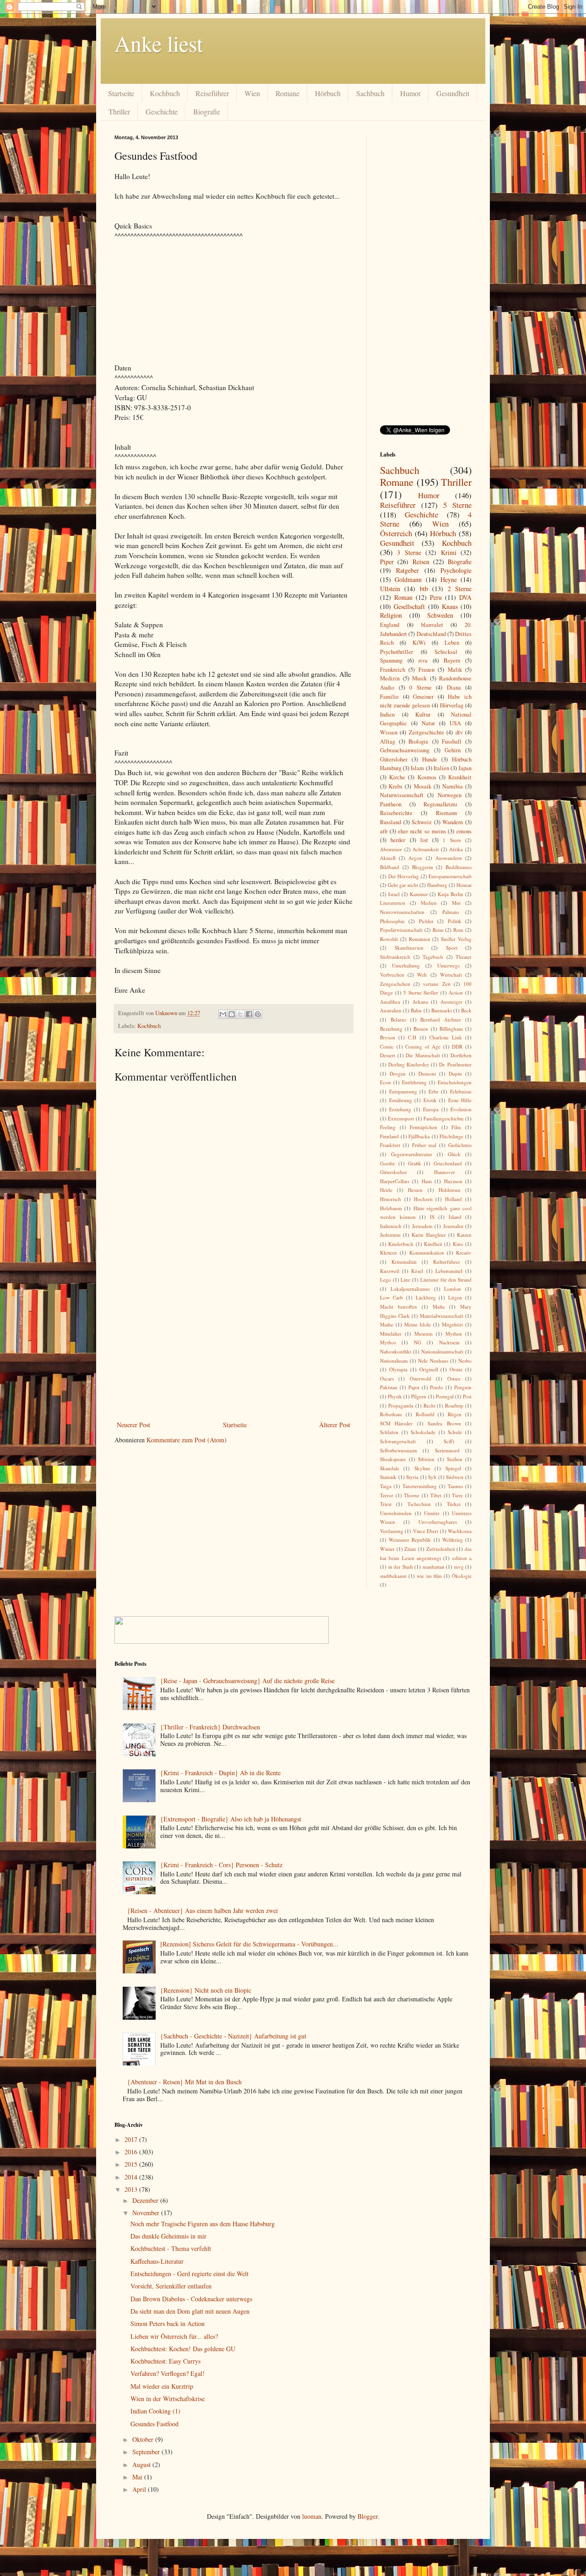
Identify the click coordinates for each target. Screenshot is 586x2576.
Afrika (456, 849)
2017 (132, 2139)
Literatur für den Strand (446, 1280)
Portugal (445, 1396)
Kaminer (419, 894)
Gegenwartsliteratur (412, 1154)
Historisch (391, 1199)
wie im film (429, 1576)
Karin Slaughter (429, 1235)
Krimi (449, 552)
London (453, 1289)
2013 (132, 2189)
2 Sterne (460, 589)
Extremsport (401, 1118)
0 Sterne (421, 687)
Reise (438, 930)
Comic (387, 1046)
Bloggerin (423, 867)
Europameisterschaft (450, 876)
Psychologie (456, 570)
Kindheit (433, 1244)
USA (455, 723)
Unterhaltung (406, 965)
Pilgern (419, 1396)
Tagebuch (433, 957)
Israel (394, 894)
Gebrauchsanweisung (405, 750)
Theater (464, 957)
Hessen (415, 1190)
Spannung (391, 660)
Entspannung (403, 1091)
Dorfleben (461, 1055)
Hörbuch (328, 93)
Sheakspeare (393, 1459)
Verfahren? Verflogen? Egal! (168, 2373)
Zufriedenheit (441, 1549)
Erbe (434, 1091)
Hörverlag (452, 705)
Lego (385, 1280)
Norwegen (450, 795)
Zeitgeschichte (426, 732)
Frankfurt (390, 1145)
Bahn (416, 1010)
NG (418, 1342)
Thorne (412, 1495)
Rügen (455, 1414)
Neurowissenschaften (402, 912)
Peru (436, 597)
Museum (423, 1334)
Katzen (464, 1235)
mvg (459, 1567)
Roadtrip (454, 1405)
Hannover (445, 1172)
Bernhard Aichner (441, 1019)
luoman (312, 2516)
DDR (457, 1046)
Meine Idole (418, 1324)
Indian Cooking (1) (155, 2411)
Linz (405, 1280)
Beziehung (391, 1029)
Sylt (432, 1477)
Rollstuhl (425, 1414)
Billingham (451, 1029)
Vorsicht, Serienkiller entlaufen (171, 2286)
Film (456, 1127)
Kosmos (427, 777)
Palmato (451, 912)
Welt (422, 975)
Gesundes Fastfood (155, 2424)
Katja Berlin (450, 894)
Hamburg (437, 885)
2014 (132, 2177)
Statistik (388, 1477)
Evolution (461, 1109)
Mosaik (423, 786)
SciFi (449, 1441)
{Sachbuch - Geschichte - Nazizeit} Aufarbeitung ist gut (233, 2036)
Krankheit (460, 777)
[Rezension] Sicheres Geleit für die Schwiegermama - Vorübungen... (249, 1944)
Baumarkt (442, 1010)
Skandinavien (409, 948)
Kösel (417, 1271)
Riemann (446, 813)
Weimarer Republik (410, 1540)
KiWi (419, 643)
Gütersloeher (393, 1172)
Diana (454, 687)
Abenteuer (391, 849)
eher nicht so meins (422, 831)
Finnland (389, 1136)
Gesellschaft (409, 606)
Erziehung (400, 1109)
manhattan (434, 1567)
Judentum (390, 1235)
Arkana (420, 1002)
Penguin (463, 1387)
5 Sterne (457, 505)
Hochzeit (423, 1199)
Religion (391, 615)
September (147, 2452)
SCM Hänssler (396, 1423)
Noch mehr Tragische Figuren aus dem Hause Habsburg (203, 2224)
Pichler (426, 921)
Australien (391, 1010)
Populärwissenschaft (401, 930)
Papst (414, 1387)
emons (464, 831)
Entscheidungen (455, 1082)
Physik (395, 1396)
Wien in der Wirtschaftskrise (168, 2399)
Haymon (453, 1181)
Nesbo (465, 1361)
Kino (458, 1244)
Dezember (146, 2200)
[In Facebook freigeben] (249, 1014)
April (140, 2489)
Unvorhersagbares (438, 1522)
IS (432, 1217)
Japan (465, 768)
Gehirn (453, 750)
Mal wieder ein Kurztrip (162, 2386)
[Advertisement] (233, 1350)
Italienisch (391, 1226)
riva (423, 660)
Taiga (386, 1486)
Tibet (436, 1495)
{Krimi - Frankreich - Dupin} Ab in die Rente (220, 1773)
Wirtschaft (451, 975)
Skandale (390, 1468)
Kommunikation (427, 1253)
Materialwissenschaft (442, 1316)
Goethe (388, 1163)
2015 (132, 2164)
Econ (385, 1082)
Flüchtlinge (451, 1136)
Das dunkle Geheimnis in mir (168, 2236)
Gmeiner (423, 697)
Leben (452, 643)
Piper (387, 562)
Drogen (398, 1073)
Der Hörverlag (404, 876)
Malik (455, 670)
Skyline (422, 1468)
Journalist (453, 1226)
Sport (452, 948)
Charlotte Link (446, 1037)
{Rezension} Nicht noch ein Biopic (206, 1990)
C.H (412, 1037)
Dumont (427, 1073)
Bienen (421, 1029)
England (390, 625)
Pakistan (389, 1387)
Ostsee (454, 1378)
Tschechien (419, 1504)
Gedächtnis (460, 1145)
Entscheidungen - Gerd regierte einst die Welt (190, 2274)
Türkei (454, 1504)
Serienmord (447, 1450)
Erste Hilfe (460, 1100)
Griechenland (448, 1163)
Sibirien (426, 1459)
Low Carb (391, 1297)
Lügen (455, 1297)
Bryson (388, 1037)
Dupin (455, 1073)
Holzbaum (391, 1208)
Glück (454, 1154)
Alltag (388, 742)
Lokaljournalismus (410, 1289)
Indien (387, 715)
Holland (453, 1199)
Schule (455, 1432)
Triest (386, 1504)
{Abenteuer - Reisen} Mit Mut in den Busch (184, 2082)
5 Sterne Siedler (421, 992)
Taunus (455, 1486)
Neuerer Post (133, 1425)
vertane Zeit (437, 984)
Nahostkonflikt (396, 1351)
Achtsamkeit (426, 849)
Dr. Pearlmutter (455, 1064)
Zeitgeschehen (395, 984)
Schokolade (423, 1432)
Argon (415, 858)
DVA (465, 597)
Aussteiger (451, 1002)
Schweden (440, 615)
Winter (387, 1549)
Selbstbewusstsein (399, 1450)
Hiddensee (450, 1190)
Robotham (391, 1414)
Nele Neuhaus (433, 1361)
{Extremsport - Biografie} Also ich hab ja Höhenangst (231, 1819)
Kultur (423, 715)
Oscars (387, 1378)
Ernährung (401, 1100)
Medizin (390, 678)
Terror (387, 1495)
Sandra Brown (444, 1423)
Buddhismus (458, 867)
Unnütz (432, 1513)
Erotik (430, 1100)
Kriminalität (404, 1262)
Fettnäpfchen (423, 1127)
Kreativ (464, 1253)
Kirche (397, 777)
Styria (412, 1477)
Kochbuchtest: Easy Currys (165, 2361)
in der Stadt (401, 1567)
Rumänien (420, 939)
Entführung (414, 1082)
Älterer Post (335, 1425)
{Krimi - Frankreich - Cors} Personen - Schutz (221, 1865)
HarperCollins (395, 1181)
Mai (138, 2477)
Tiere (457, 1495)
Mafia (439, 1307)
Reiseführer (212, 93)
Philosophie (392, 921)
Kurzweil (390, 1271)
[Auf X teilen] (240, 1014)
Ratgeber (407, 570)
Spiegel (453, 1468)
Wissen (389, 732)
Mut (456, 903)
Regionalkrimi (440, 804)
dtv (459, 732)
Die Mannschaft (423, 1055)
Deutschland (431, 634)
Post (467, 1396)
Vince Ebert (426, 1531)
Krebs (396, 786)
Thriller (119, 111)
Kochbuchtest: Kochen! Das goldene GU (183, 2349)
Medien (429, 903)
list (424, 840)
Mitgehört (452, 1324)
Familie (389, 697)
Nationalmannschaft (442, 1351)
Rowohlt (389, 939)
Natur (428, 723)
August (142, 2465)
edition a (462, 1558)
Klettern (388, 1253)
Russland (391, 822)
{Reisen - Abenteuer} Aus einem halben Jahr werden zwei (203, 1910)
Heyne (449, 579)
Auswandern (449, 858)
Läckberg (426, 1297)
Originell (429, 1369)
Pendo (437, 1387)
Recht (429, 1405)
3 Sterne (409, 552)
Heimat (464, 885)
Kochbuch (165, 93)
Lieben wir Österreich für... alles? (174, 2336)
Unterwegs (448, 965)
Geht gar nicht (403, 885)
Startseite (121, 93)
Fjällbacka (419, 1136)
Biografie (207, 111)
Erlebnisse (461, 1091)
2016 (132, 2152)
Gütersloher (394, 759)
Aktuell (388, 858)
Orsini (456, 1369)
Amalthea (390, 1002)
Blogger (368, 2516)
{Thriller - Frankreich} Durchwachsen (210, 1727)
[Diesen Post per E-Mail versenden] (223, 1014)
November (147, 2213)
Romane (288, 93)
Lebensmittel (449, 1271)
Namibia (453, 786)
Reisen (421, 562)
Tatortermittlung (420, 1486)
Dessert (388, 1055)
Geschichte (162, 111)
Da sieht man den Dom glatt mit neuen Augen (190, 2311)
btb (424, 589)
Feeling (388, 1127)
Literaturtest (393, 903)
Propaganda (401, 1405)
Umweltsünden (396, 1513)
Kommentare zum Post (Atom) (187, 1440)
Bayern (452, 660)
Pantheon (391, 804)
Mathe (387, 1324)
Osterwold (421, 1378)
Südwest (455, 1477)
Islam (417, 768)
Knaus (450, 606)
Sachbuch (370, 93)
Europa (431, 1109)
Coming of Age (423, 1046)
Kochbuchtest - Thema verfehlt (171, 2248)
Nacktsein (449, 1342)
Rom (458, 930)
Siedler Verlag (456, 939)
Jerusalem (422, 1226)
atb (384, 831)
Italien (441, 768)
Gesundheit (453, 93)
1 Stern (452, 840)
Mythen (454, 1334)
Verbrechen (392, 975)
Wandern (453, 822)
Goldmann (408, 579)
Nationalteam (394, 1361)
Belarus (398, 1019)
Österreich (396, 533)
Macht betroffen (399, 1307)
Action (456, 992)
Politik (455, 921)
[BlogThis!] (232, 1014)
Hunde (430, 759)
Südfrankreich (395, 957)
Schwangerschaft (398, 1441)
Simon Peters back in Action (168, 2323)
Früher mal (424, 1145)
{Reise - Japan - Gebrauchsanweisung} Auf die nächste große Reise (247, 1681)
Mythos (388, 1342)
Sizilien (455, 1459)
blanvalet (432, 625)
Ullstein (390, 589)
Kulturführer (447, 1262)
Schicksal (446, 652)
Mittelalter (391, 1334)
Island (455, 1217)
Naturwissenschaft (402, 795)
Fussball (452, 742)
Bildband (390, 867)
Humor (410, 93)
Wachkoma (460, 1531)
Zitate (410, 1549)
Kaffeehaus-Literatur (157, 2261)
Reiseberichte (396, 813)
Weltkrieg (453, 1540)
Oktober (144, 2439)
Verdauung (392, 1531)
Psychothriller (396, 652)
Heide (386, 1190)
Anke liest (159, 43)
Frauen (426, 670)
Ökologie (462, 1576)
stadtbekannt (393, 1576)
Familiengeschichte (444, 1118)
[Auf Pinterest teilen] (258, 1014)
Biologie (418, 742)
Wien (252, 93)
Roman (403, 597)
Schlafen (389, 1432)
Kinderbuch (401, 1244)
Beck (466, 1010)
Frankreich (393, 670)
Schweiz (422, 822)
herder (398, 840)
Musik (419, 678)
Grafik (415, 1163)
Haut (427, 1181)
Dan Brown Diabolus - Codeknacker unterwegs (191, 2299)
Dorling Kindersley (409, 1064)
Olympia (398, 1369)
